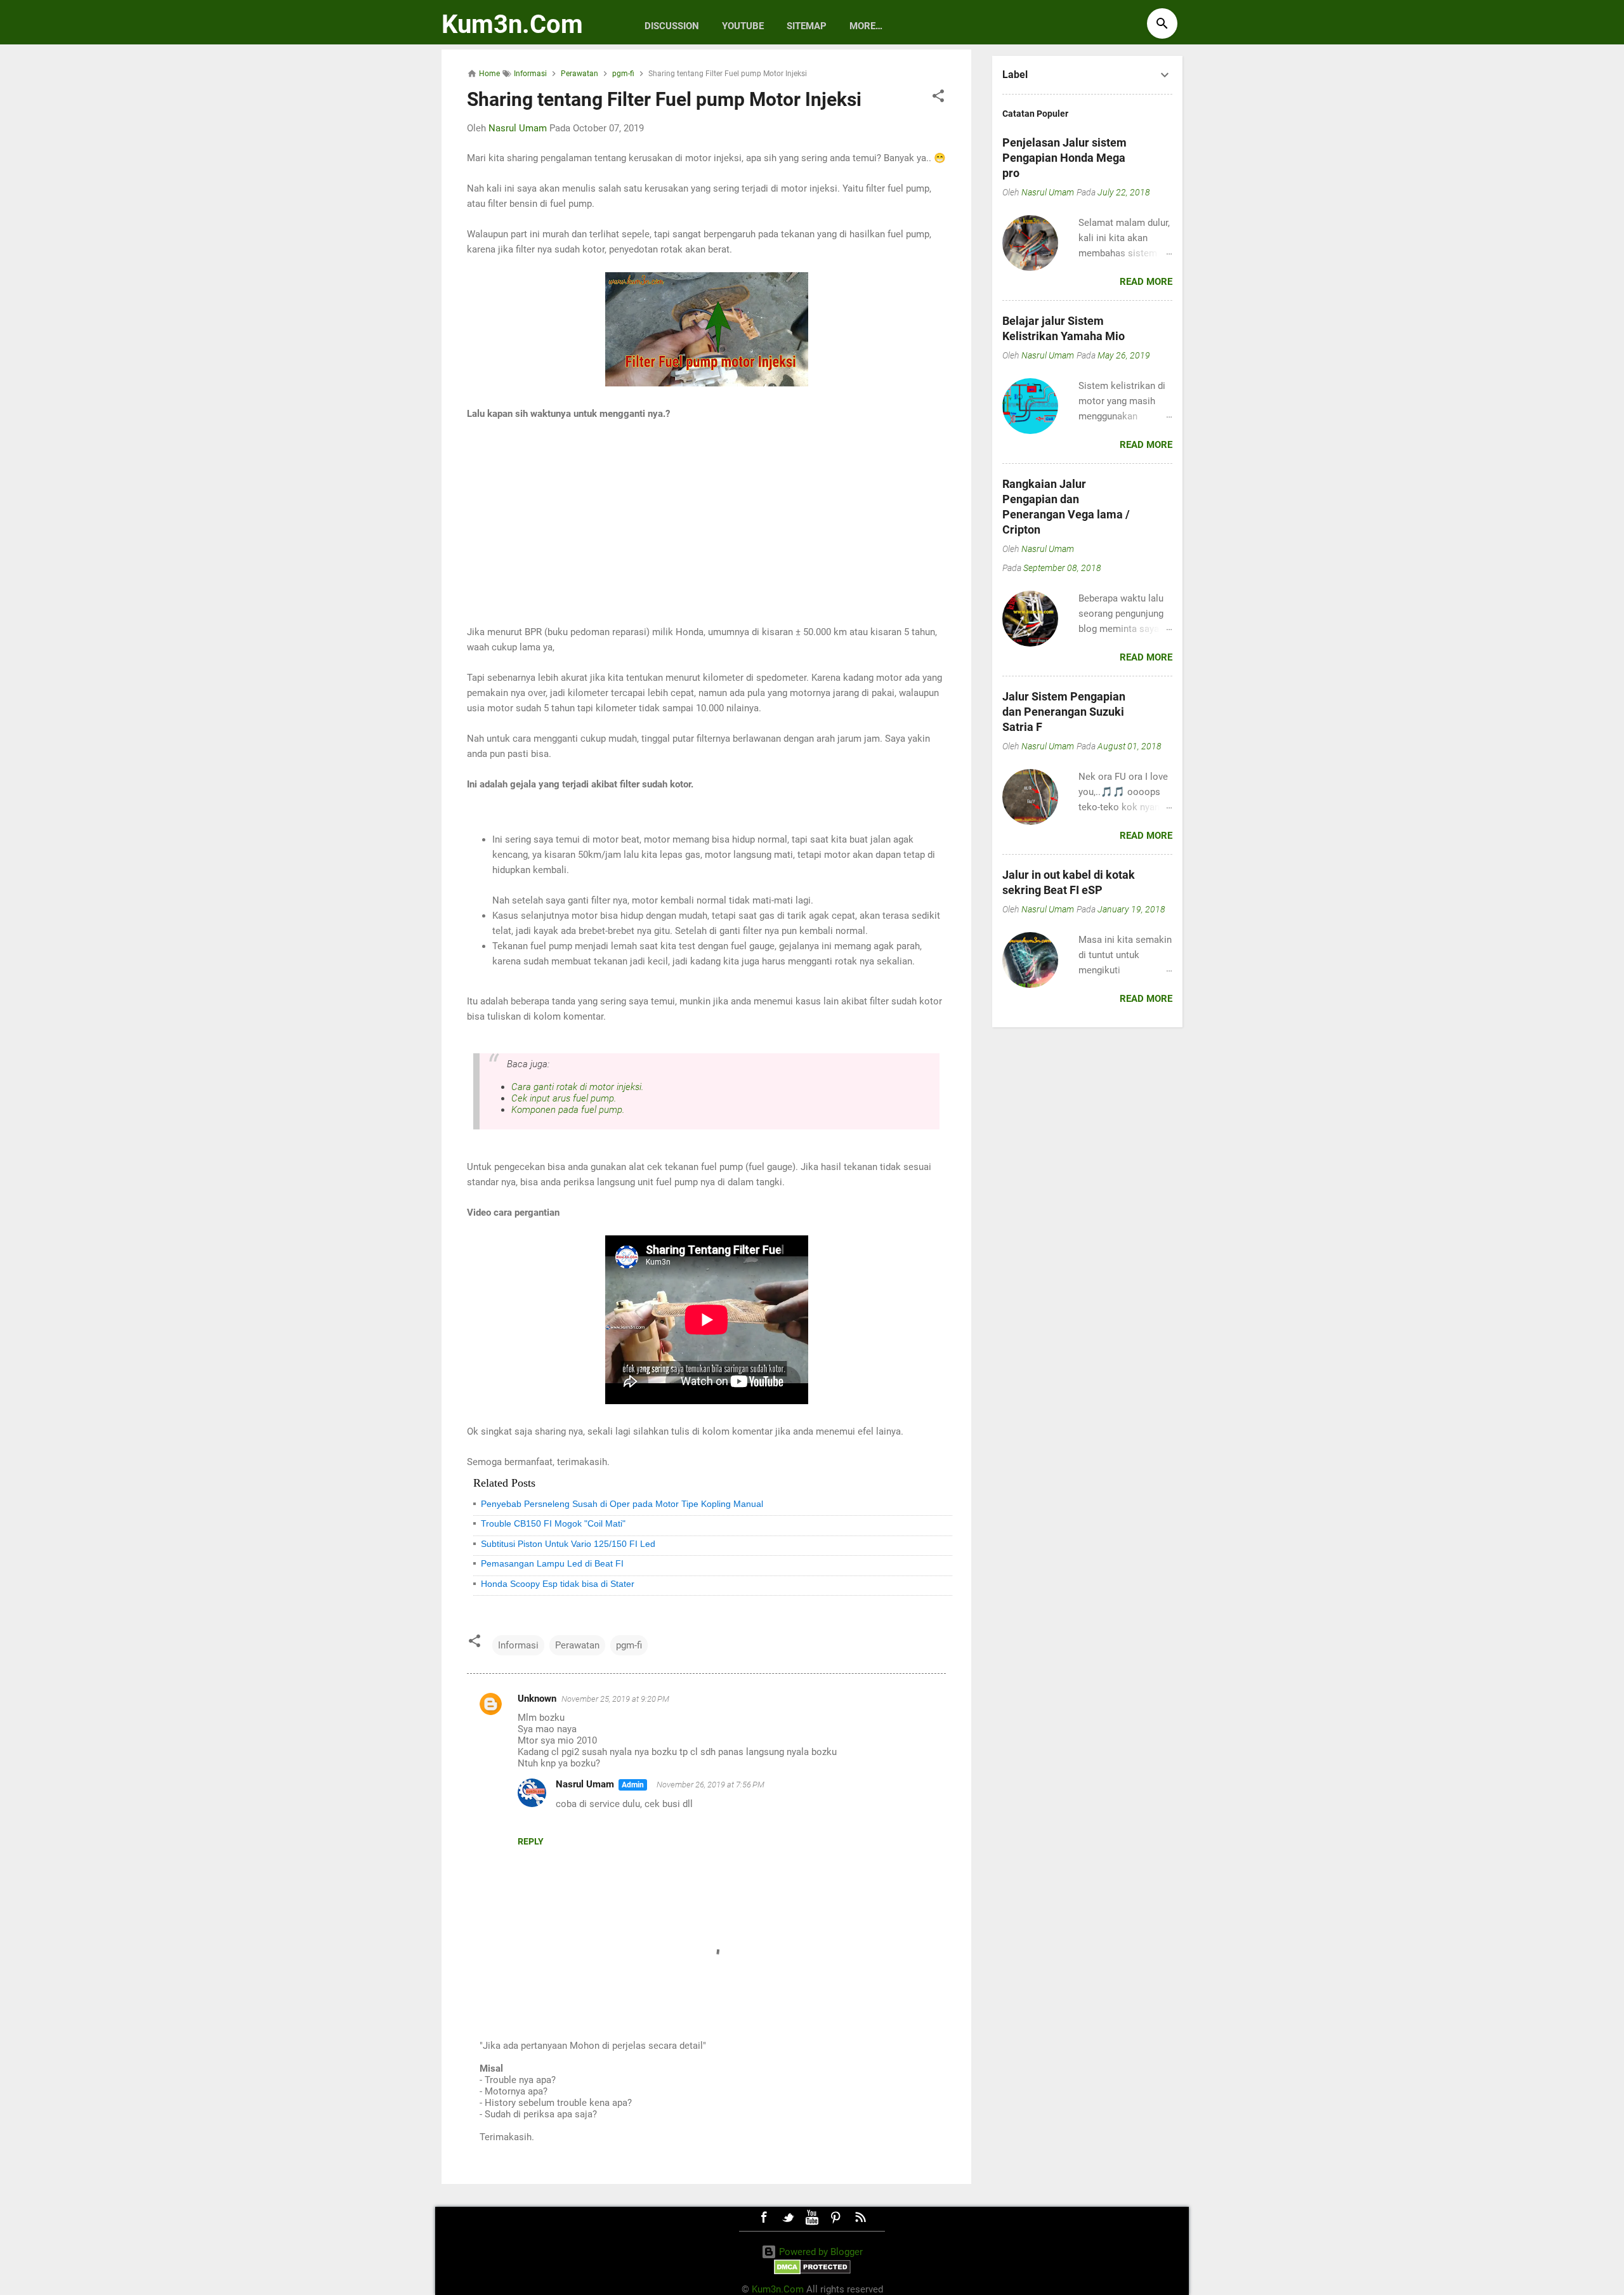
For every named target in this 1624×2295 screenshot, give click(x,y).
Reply (531, 1841)
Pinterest (836, 2218)
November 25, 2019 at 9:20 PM (615, 1699)
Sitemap (807, 26)
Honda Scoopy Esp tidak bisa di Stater (558, 1584)
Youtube (743, 26)
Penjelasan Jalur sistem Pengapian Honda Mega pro (1064, 158)
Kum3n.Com (512, 24)
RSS (860, 2218)
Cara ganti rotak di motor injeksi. (578, 1087)
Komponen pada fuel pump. (568, 1110)
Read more (1146, 282)
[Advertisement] (706, 523)
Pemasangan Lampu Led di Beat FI (552, 1563)
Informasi (518, 1645)
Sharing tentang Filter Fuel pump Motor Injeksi (664, 99)
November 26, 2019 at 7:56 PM (710, 1785)
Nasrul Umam (585, 1784)
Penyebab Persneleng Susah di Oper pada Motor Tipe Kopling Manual (622, 1504)
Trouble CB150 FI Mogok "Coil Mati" (553, 1523)
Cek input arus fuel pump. (564, 1098)
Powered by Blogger (820, 2252)
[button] (938, 98)
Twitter (788, 2218)
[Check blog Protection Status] (812, 2272)
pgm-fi (629, 1645)
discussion (672, 26)
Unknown (537, 1699)
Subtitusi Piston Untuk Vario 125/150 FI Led (568, 1544)
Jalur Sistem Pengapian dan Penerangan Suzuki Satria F (1064, 712)
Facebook (764, 2218)
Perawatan (577, 1645)
